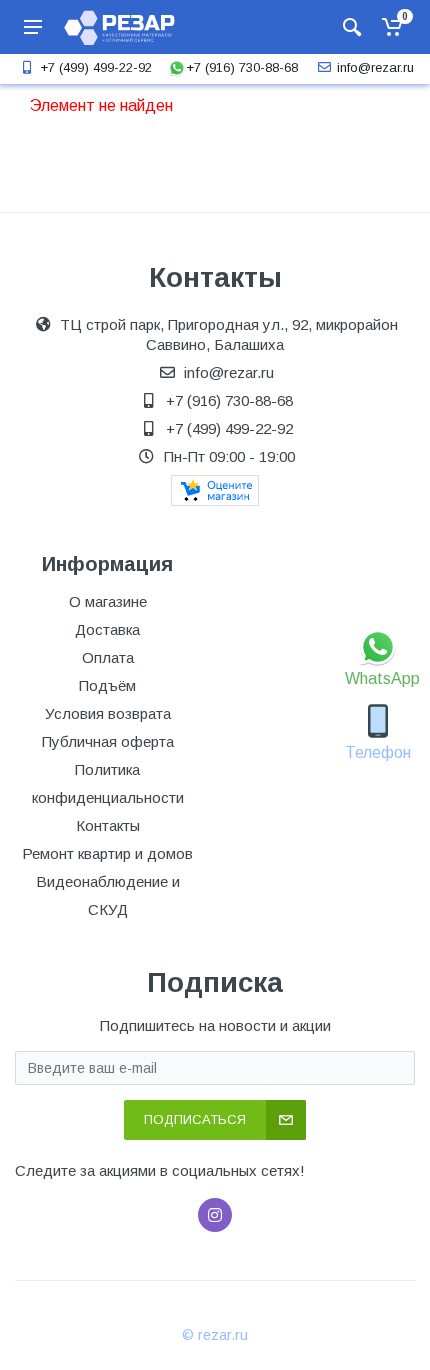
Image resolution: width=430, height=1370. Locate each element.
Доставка (107, 629)
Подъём (107, 685)
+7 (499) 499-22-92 (96, 67)
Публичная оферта (108, 741)
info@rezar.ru (375, 67)
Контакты (108, 825)
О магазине (108, 601)
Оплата (108, 657)
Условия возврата (108, 713)
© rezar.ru (215, 1335)
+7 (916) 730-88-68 (242, 67)
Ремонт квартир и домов (107, 853)
